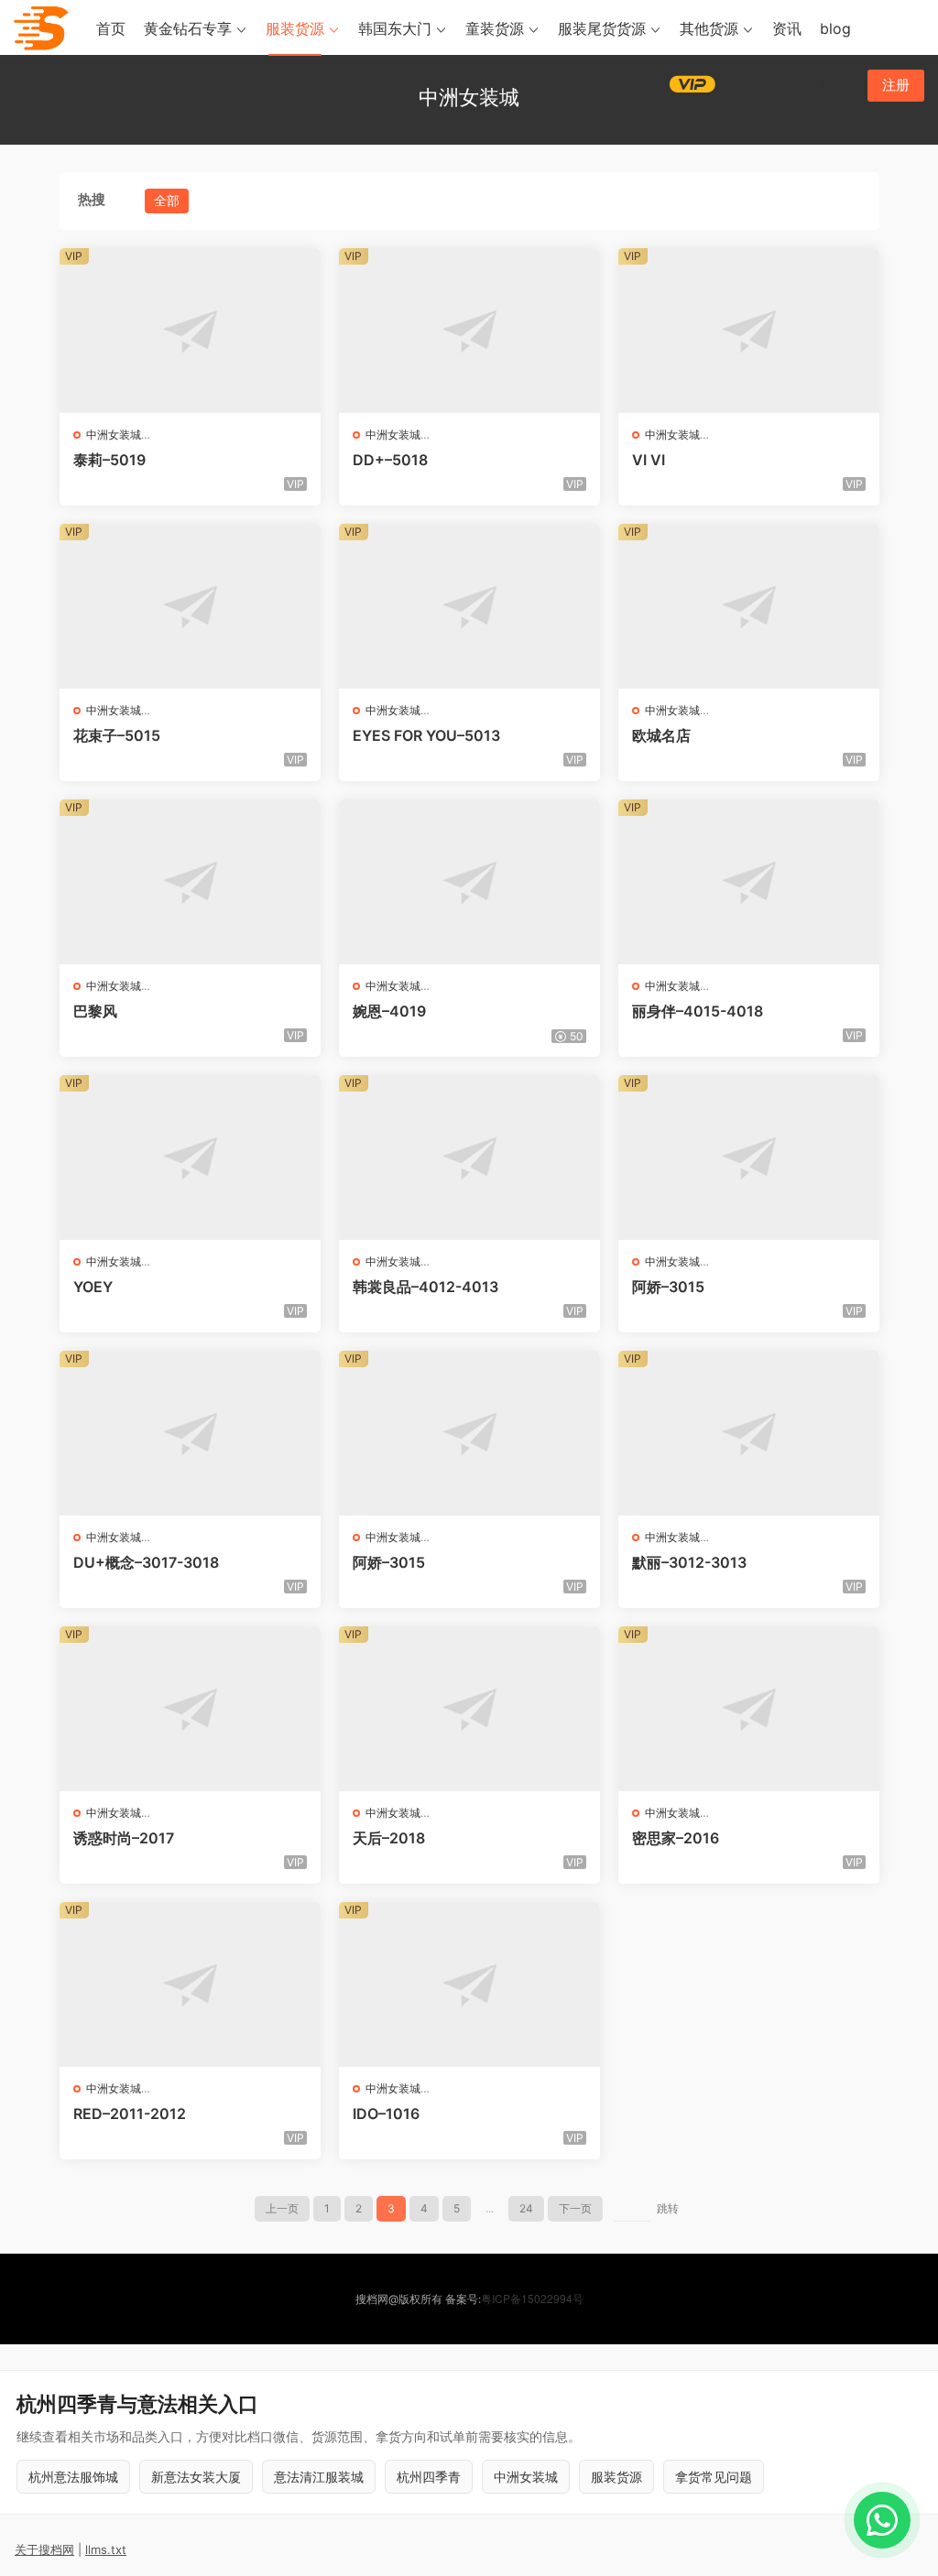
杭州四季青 (429, 2477)
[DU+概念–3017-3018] (190, 1433)
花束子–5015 (117, 735)
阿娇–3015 (668, 1287)
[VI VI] (749, 331)
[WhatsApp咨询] (882, 2520)
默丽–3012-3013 (689, 1562)
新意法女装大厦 (196, 2477)
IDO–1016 (386, 2114)
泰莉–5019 (109, 460)
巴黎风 (95, 1011)
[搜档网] (41, 27)
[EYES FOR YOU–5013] (469, 606)
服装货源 (295, 28)
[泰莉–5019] (190, 331)
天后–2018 (389, 1838)
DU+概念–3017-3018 (146, 1562)
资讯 (787, 28)
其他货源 (709, 28)
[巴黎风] (190, 882)
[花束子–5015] (190, 606)
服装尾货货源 (602, 28)
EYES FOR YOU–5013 (426, 735)
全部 (167, 200)
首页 (111, 28)
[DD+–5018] (469, 331)
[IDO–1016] (469, 1984)
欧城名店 (661, 735)
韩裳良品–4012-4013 (425, 1287)
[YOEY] (190, 1158)
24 (526, 2208)
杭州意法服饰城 (73, 2477)
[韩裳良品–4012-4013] (469, 1158)
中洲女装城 (114, 435)
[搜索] (787, 84)
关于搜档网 (44, 2549)
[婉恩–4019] (469, 882)
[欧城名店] (749, 606)
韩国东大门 (395, 28)
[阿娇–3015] (749, 1158)
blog (835, 28)
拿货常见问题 (714, 2477)
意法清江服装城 (319, 2477)
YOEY (93, 1287)
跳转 (668, 2208)
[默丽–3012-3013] (749, 1433)
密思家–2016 (676, 1838)
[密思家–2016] (749, 1709)
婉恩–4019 (389, 1011)
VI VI (649, 460)
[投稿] (747, 84)
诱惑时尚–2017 (124, 1838)
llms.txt (106, 2549)
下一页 (575, 2208)
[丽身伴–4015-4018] (749, 882)
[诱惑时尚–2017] (190, 1709)
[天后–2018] (469, 1709)
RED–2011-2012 (130, 2114)
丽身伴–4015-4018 (698, 1011)
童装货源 (495, 28)
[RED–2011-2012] (190, 1984)
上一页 (282, 2208)
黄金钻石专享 (188, 28)
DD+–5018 (390, 460)
